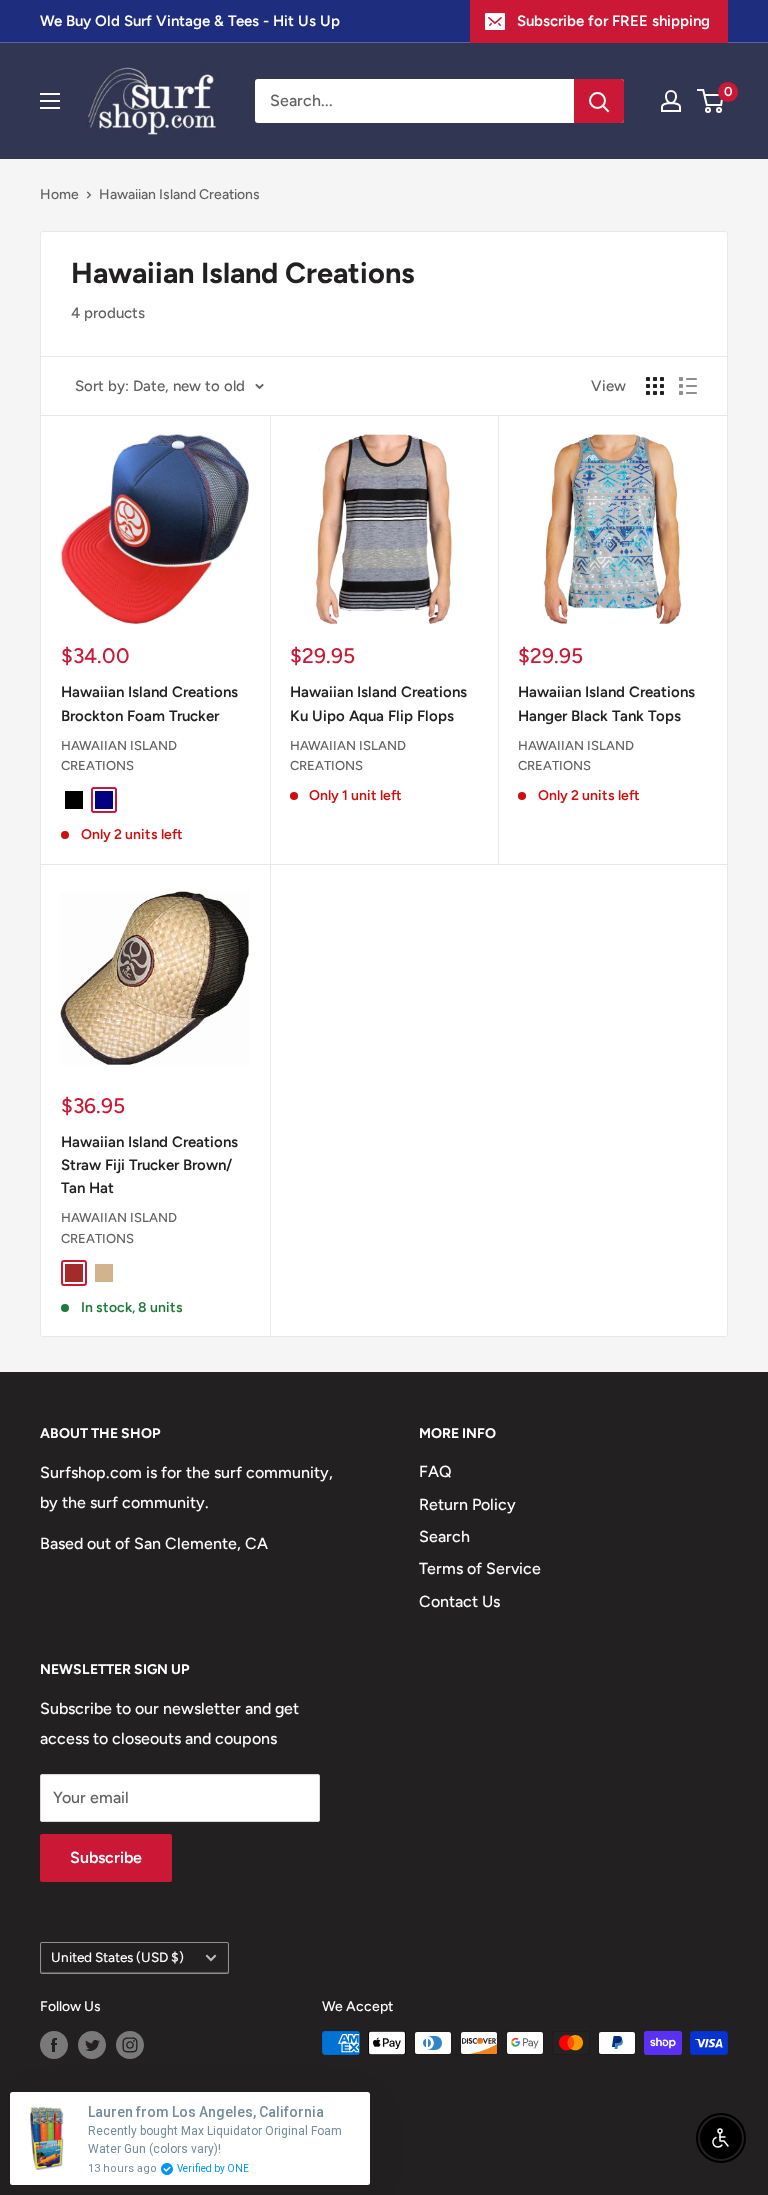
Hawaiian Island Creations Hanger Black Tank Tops (606, 703)
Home (59, 194)
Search (444, 1536)
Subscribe (106, 1857)
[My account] (671, 101)
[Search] (599, 101)
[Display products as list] (688, 386)
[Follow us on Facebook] (54, 2045)
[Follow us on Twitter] (92, 2045)
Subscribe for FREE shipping (613, 21)
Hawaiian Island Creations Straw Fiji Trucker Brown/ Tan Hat (149, 1165)
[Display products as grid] (655, 386)
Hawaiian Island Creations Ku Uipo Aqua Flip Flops (378, 703)
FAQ (435, 1471)
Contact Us (459, 1601)
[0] (711, 101)
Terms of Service (480, 1568)
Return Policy (467, 1504)
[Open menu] (50, 101)
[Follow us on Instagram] (130, 2045)
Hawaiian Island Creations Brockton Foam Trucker (149, 703)
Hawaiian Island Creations (179, 194)
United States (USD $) (117, 1957)
